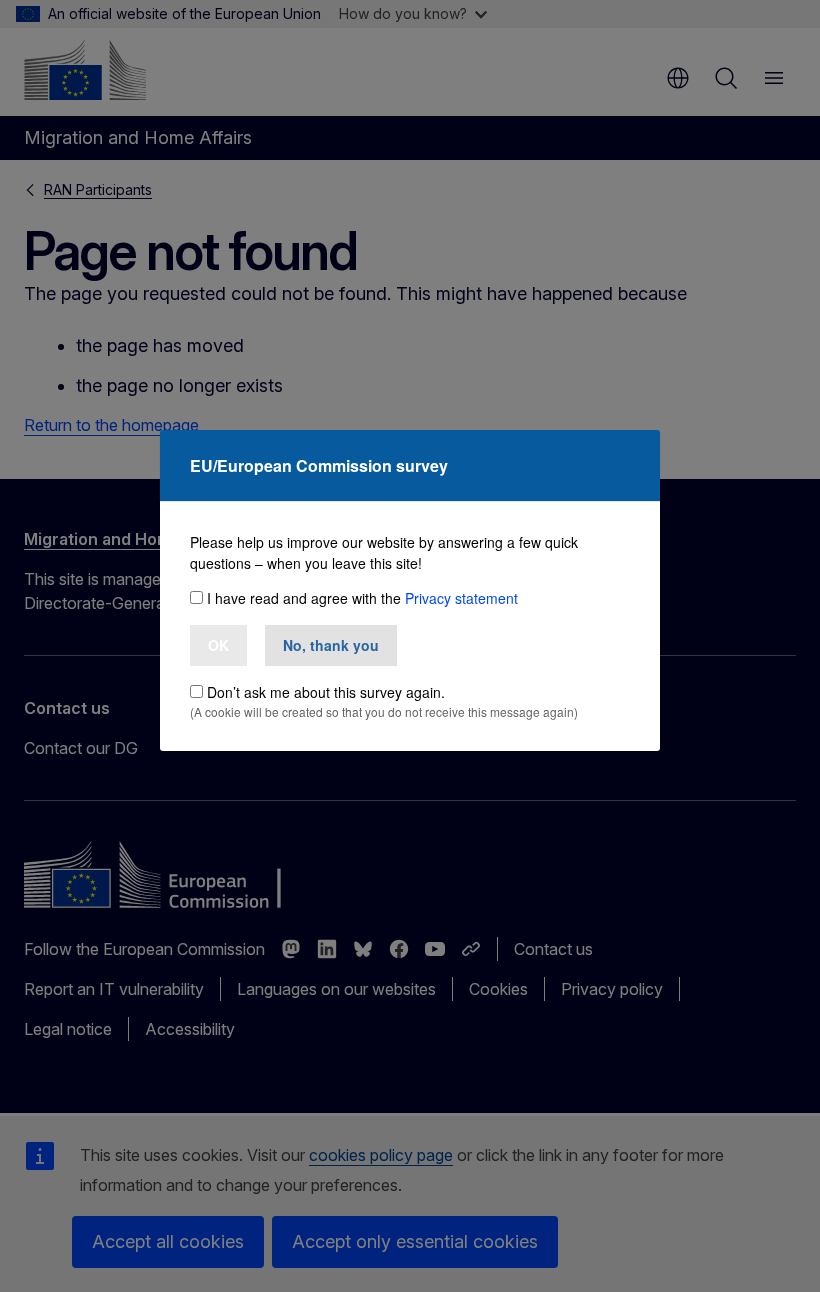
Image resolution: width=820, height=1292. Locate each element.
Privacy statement (461, 598)
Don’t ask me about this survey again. (326, 692)
